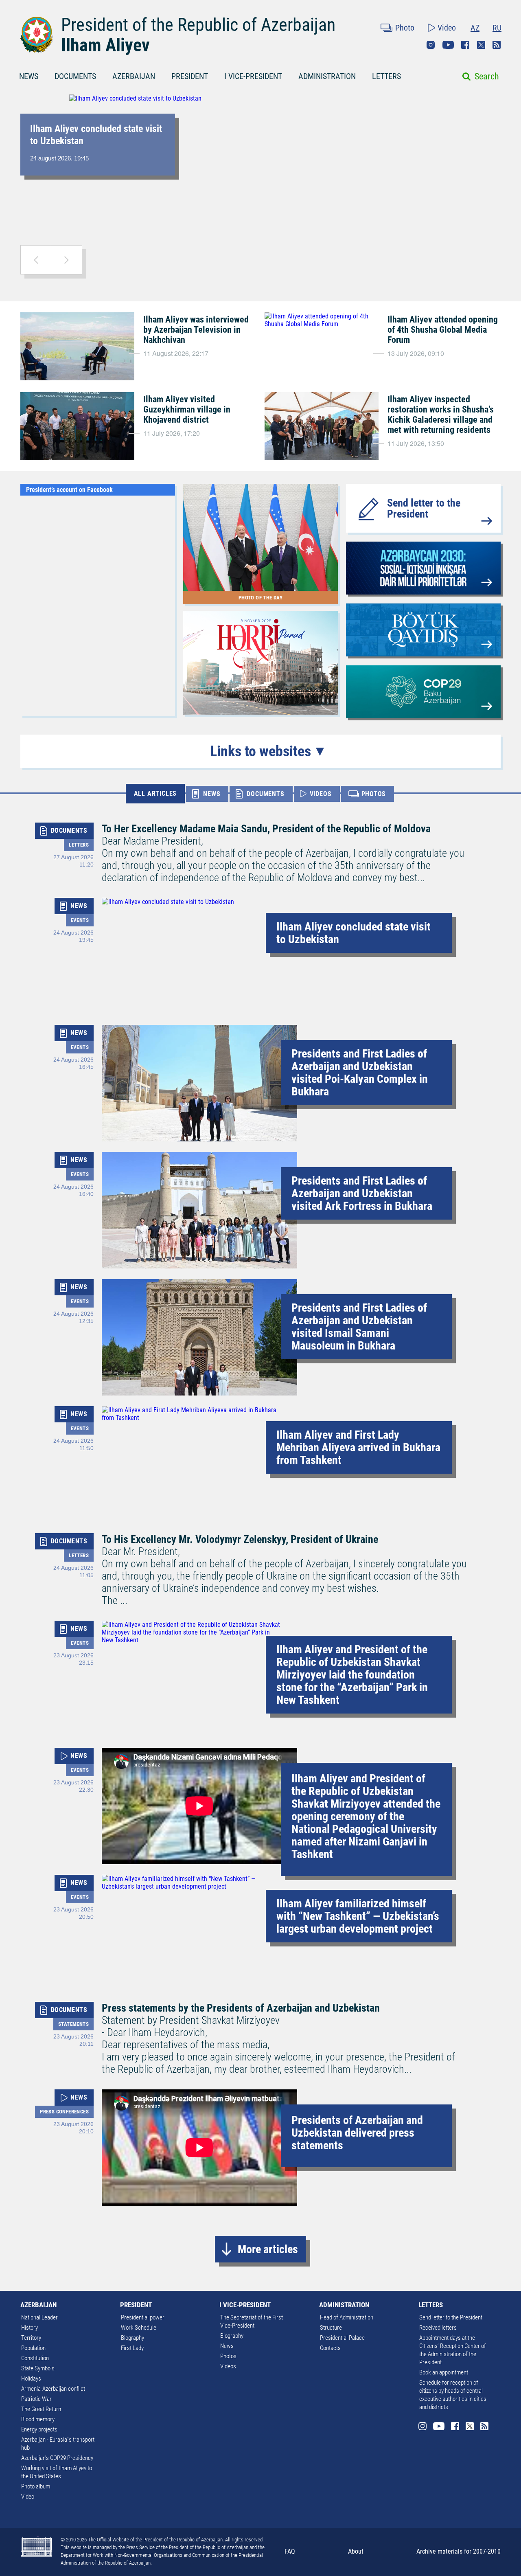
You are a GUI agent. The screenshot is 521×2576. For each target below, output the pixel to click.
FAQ (290, 2551)
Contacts (330, 2348)
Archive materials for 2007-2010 (459, 2551)
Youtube (448, 45)
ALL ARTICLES (155, 793)
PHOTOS (374, 794)
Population (33, 2348)
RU (497, 28)
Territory (31, 2338)
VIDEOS (321, 794)
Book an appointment (444, 2372)
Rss (497, 45)
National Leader (39, 2317)
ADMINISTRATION (327, 76)
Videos (228, 2366)
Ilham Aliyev (105, 45)
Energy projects (39, 2429)
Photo (405, 28)
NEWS (29, 76)
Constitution (35, 2358)
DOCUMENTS (75, 76)
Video (447, 28)
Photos (228, 2356)
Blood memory (38, 2419)
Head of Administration (347, 2317)
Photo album (36, 2486)
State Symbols (38, 2368)
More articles (268, 2249)
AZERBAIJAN (134, 76)
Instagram (431, 45)
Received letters (438, 2328)
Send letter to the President (424, 508)
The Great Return (41, 2409)
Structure (331, 2328)
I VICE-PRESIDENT (253, 76)
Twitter (481, 45)
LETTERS (386, 76)
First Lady (132, 2348)
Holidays (31, 2379)
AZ (475, 28)
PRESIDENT (190, 76)
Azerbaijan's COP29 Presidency (57, 2458)
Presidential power (143, 2317)
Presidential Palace (342, 2338)
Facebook (465, 45)
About (356, 2551)
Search (487, 76)
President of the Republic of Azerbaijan (198, 25)
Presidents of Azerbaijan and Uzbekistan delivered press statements (357, 2133)
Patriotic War (36, 2399)
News (227, 2346)
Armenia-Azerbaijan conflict (53, 2389)
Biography (132, 2338)
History (30, 2328)
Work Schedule (139, 2328)
